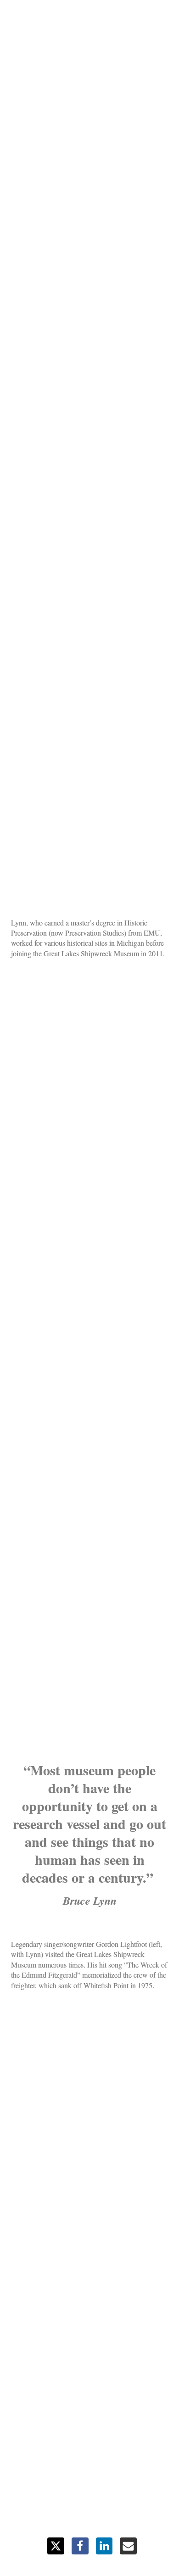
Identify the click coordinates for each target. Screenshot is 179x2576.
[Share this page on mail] (128, 2546)
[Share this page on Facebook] (80, 2546)
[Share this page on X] (56, 2546)
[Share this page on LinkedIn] (104, 2546)
